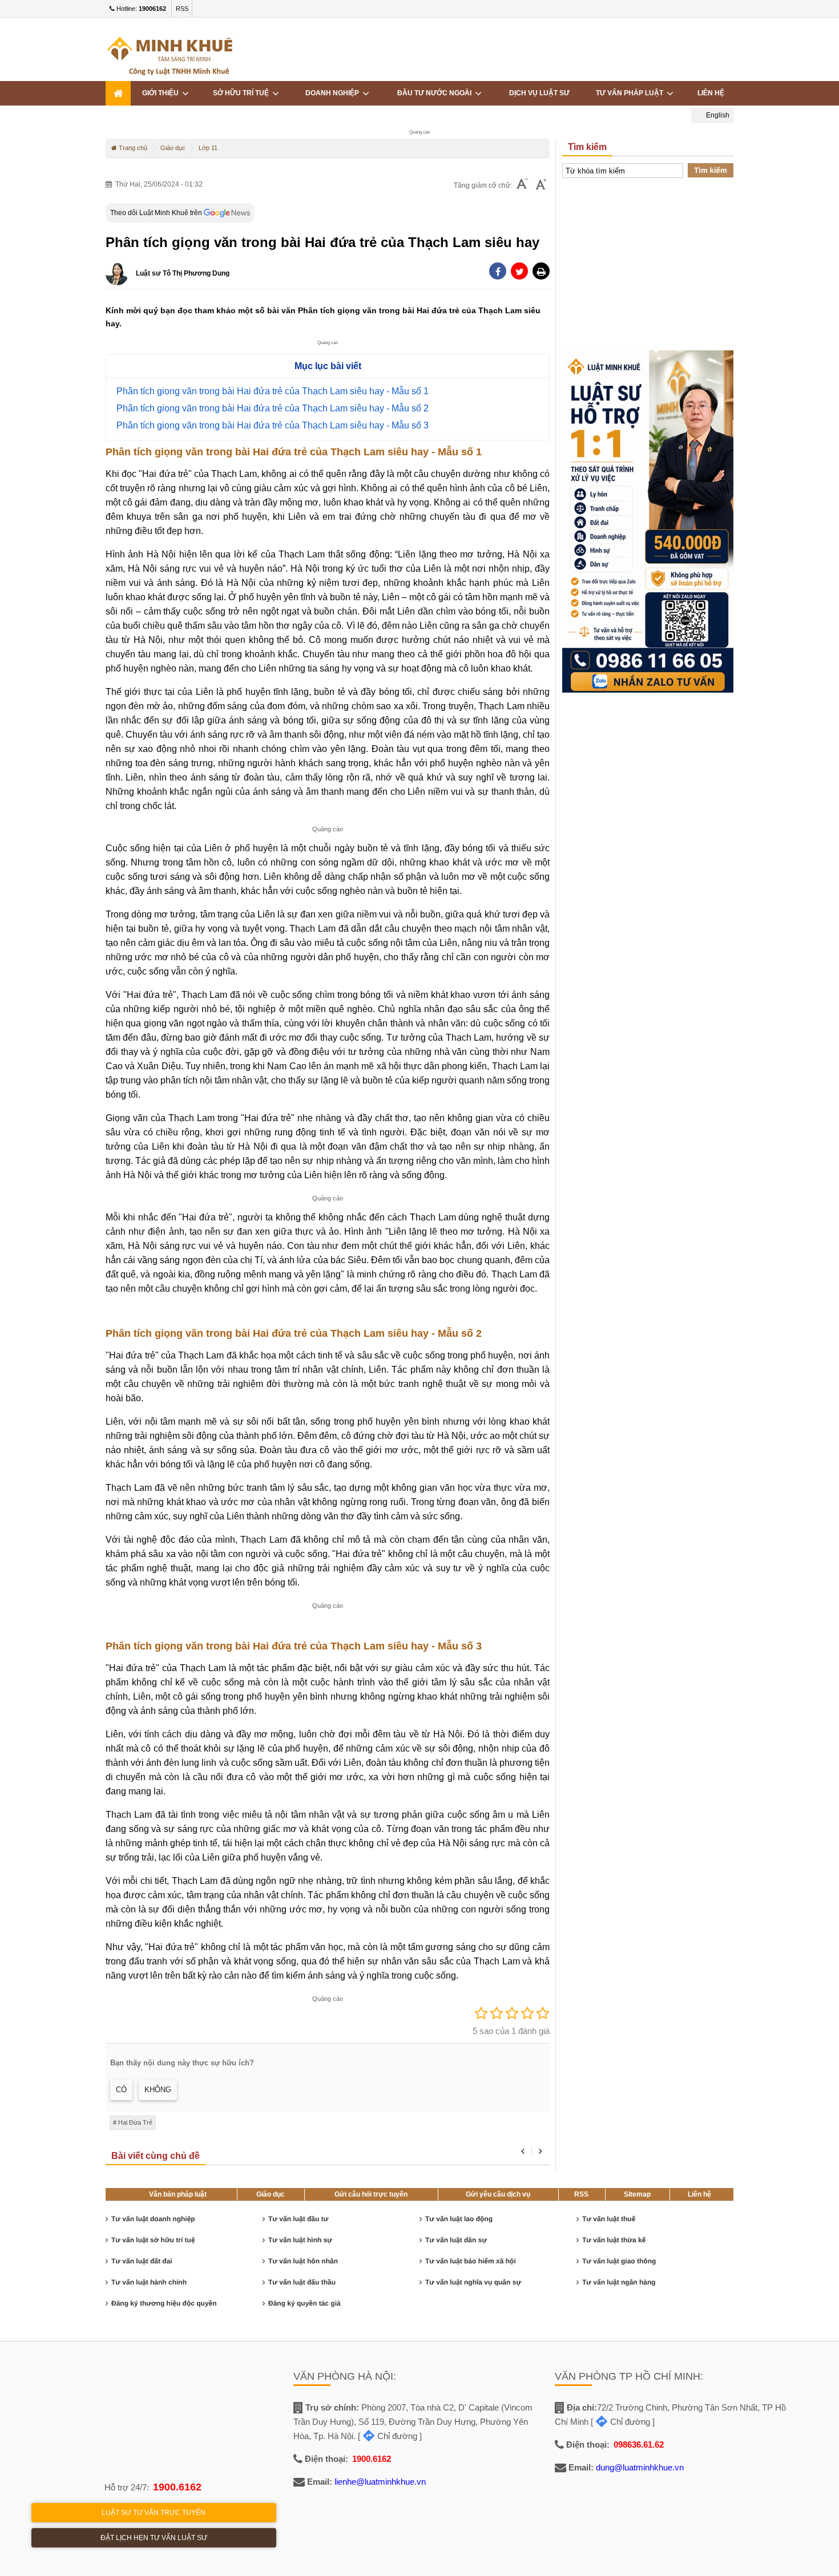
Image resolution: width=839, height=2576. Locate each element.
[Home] (118, 93)
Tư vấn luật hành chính (149, 2282)
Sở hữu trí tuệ (243, 93)
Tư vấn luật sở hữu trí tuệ (153, 2240)
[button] (541, 271)
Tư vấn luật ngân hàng (619, 2282)
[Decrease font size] (522, 185)
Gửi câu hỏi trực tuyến (371, 2194)
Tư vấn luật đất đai (142, 2261)
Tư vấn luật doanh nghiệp (153, 2219)
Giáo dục (271, 2194)
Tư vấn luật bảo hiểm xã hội (471, 2261)
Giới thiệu (162, 93)
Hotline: (140, 9)
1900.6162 (177, 2487)
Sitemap (637, 2194)
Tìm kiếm (711, 170)
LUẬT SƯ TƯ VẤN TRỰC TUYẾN (154, 2513)
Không (158, 2090)
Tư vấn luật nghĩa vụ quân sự (473, 2282)
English (717, 115)
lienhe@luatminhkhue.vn (380, 2482)
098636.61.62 (639, 2444)
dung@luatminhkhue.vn (640, 2467)
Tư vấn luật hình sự (300, 2240)
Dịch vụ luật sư (539, 93)
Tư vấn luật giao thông (619, 2261)
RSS (182, 9)
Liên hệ (699, 2194)
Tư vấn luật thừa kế (614, 2240)
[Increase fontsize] (541, 185)
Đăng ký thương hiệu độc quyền (164, 2303)
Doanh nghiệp (334, 93)
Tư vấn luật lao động (459, 2219)
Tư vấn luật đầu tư (298, 2219)
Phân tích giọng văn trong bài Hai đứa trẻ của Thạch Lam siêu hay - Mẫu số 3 (273, 425)
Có (121, 2090)
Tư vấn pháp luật (631, 93)
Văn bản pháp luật (178, 2194)
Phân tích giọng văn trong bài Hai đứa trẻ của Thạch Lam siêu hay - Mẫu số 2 (273, 408)
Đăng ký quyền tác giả (304, 2303)
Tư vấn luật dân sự (456, 2240)
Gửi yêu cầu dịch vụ (498, 2194)
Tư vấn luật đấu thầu (302, 2282)
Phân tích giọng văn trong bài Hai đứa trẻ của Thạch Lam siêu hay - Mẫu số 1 (273, 391)
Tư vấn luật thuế (609, 2219)
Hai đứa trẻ (135, 2122)
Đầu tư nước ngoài (436, 93)
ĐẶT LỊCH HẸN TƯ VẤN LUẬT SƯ (154, 2538)
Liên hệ (711, 93)
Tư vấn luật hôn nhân (303, 2261)
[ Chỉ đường (388, 2436)
